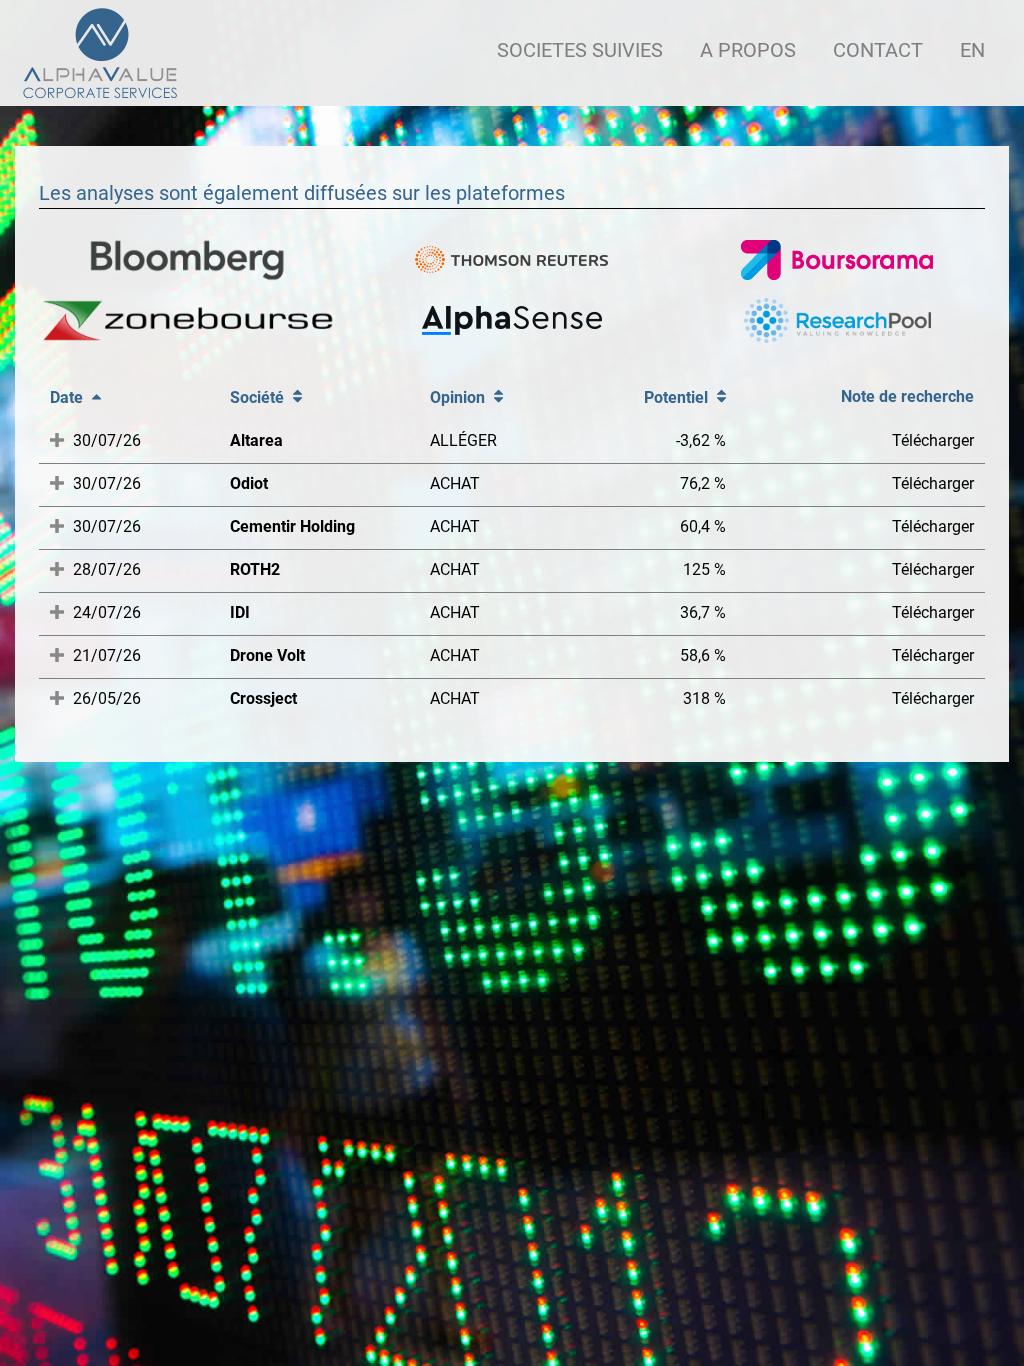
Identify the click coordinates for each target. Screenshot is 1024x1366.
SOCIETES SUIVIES (580, 50)
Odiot (249, 483)
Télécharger (933, 440)
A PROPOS (748, 50)
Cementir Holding (292, 526)
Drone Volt (267, 655)
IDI (240, 612)
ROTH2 (255, 569)
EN (972, 50)
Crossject (263, 698)
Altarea (256, 440)
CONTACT (878, 50)
